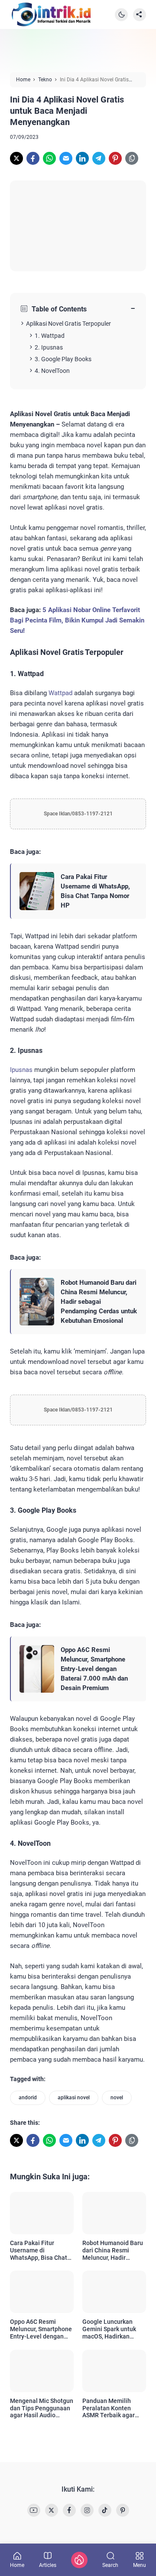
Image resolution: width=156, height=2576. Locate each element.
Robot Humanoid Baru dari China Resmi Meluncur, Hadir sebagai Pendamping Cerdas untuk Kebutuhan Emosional (99, 1302)
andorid (28, 2098)
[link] (16, 158)
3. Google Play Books (63, 359)
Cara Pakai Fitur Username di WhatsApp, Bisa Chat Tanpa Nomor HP (95, 891)
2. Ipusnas (49, 347)
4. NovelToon (52, 371)
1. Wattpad (50, 336)
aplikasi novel (74, 2098)
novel (117, 2098)
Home (17, 2565)
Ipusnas (21, 1070)
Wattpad (60, 693)
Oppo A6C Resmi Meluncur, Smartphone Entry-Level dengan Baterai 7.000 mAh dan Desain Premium (94, 1669)
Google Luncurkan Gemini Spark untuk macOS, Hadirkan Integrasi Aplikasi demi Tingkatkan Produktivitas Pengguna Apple (114, 2329)
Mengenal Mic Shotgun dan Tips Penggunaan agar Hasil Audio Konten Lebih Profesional (42, 2408)
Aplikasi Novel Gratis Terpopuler (68, 324)
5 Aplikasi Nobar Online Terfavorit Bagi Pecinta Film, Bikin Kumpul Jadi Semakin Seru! (77, 620)
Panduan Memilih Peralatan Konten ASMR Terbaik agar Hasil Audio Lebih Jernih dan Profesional (114, 2408)
